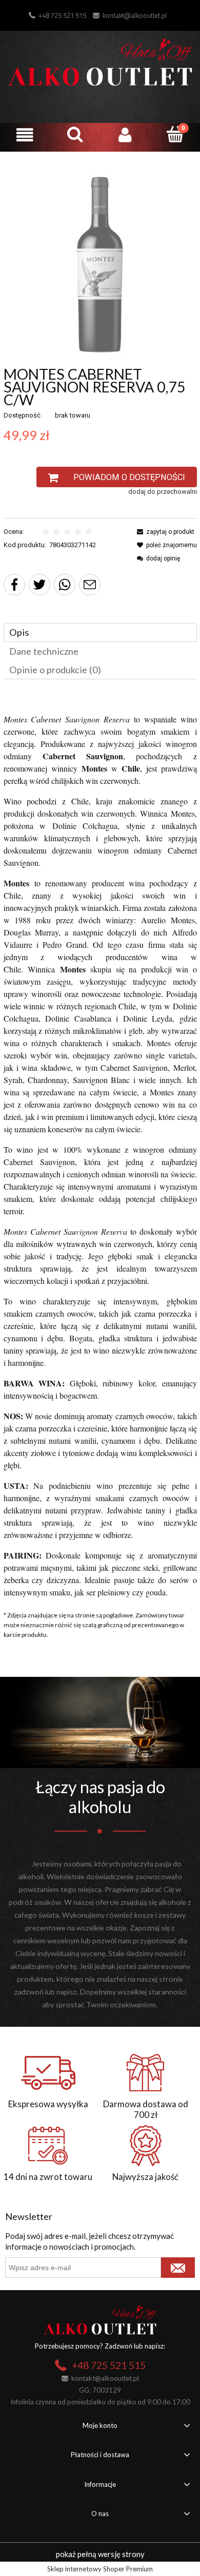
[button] (25, 135)
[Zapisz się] (178, 2268)
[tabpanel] (100, 1146)
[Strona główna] (100, 60)
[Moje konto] (125, 135)
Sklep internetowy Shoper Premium (100, 2569)
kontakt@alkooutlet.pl (135, 15)
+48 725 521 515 (62, 15)
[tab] (100, 632)
